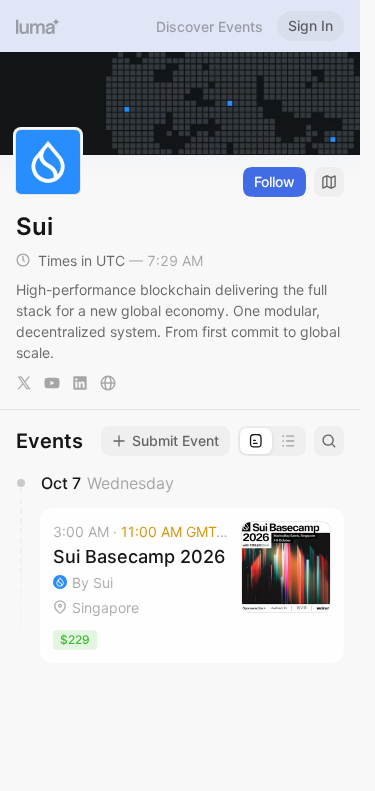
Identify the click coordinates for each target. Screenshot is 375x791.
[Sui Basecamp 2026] (192, 585)
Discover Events (209, 26)
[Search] (329, 441)
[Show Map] (329, 182)
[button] (192, 585)
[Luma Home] (38, 26)
